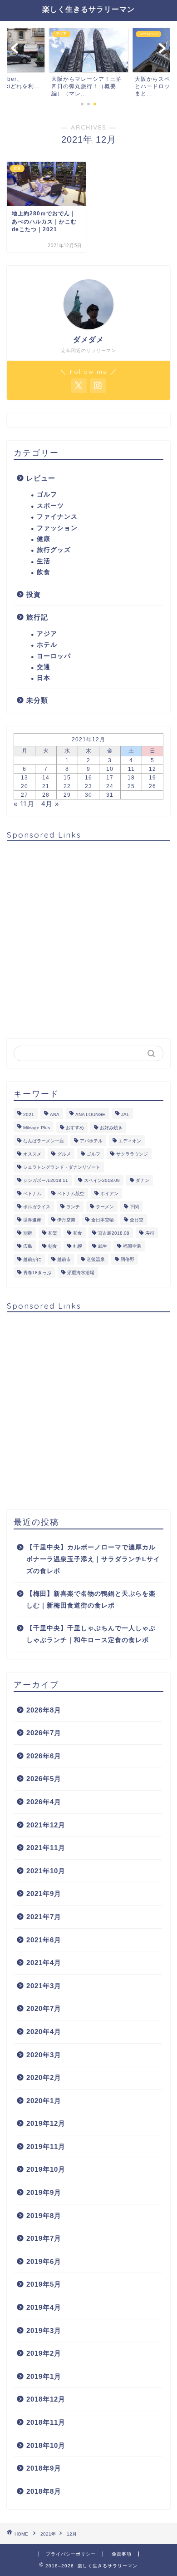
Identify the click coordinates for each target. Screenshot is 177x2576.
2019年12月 (46, 2123)
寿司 (150, 1233)
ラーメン (105, 1207)
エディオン (130, 1141)
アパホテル (91, 1141)
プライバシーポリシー (71, 2554)
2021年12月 (46, 1825)
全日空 (137, 1220)
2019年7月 (44, 2238)
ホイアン (109, 1194)
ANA (55, 1114)
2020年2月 (44, 2077)
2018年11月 (46, 2422)
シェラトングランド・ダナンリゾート (62, 1167)
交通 (44, 667)
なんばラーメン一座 (44, 1141)
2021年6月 (44, 1940)
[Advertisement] (88, 937)
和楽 (53, 1233)
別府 (28, 1233)
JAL (125, 1114)
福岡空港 (132, 1246)
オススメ (32, 1154)
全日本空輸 (103, 1220)
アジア (47, 634)
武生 (103, 1246)
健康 (44, 539)
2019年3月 (44, 2330)
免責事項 (122, 2554)
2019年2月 (44, 2353)
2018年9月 (44, 2468)
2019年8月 (44, 2216)
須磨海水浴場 (81, 1273)
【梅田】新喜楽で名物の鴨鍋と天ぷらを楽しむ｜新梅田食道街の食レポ (91, 1600)
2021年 (48, 2534)
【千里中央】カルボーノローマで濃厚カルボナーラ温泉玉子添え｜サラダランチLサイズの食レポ (93, 1559)
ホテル (47, 645)
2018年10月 (46, 2445)
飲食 (44, 572)
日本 (44, 678)
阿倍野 (128, 1259)
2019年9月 (44, 2192)
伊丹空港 (66, 1220)
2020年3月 (44, 2055)
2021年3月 (44, 1986)
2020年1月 (44, 2101)
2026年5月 (44, 1779)
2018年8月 (44, 2491)
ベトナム (32, 1194)
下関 (134, 1207)
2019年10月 (46, 2169)
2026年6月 (44, 1756)
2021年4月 (44, 1963)
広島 (28, 1246)
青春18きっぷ (37, 1273)
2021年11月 (46, 1848)
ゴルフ (47, 494)
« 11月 (24, 804)
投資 (34, 594)
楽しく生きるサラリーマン (88, 9)
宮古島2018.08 (114, 1233)
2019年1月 (44, 2376)
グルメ (64, 1154)
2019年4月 (44, 2307)
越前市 (64, 1259)
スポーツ (50, 506)
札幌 (78, 1246)
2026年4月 (44, 1802)
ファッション (57, 528)
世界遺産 (32, 1220)
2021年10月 (46, 1871)
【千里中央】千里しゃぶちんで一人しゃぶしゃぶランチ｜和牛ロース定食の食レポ (91, 1634)
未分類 (37, 700)
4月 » (50, 804)
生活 (44, 561)
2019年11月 (46, 2147)
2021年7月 (44, 1917)
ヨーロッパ (54, 656)
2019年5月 (44, 2284)
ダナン (143, 1180)
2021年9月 (44, 1894)
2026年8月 (44, 1710)
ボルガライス (37, 1207)
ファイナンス (57, 517)
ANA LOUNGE (90, 1114)
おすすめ (75, 1128)
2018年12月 (46, 2399)
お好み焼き (111, 1128)
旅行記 (37, 617)
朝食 (53, 1246)
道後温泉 (96, 1259)
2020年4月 (44, 2032)
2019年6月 (44, 2261)
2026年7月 (44, 1733)
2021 (29, 1114)
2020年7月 (44, 2008)
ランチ (73, 1207)
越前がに (32, 1259)
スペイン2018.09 (102, 1180)
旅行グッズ (54, 550)
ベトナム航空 (71, 1194)
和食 (78, 1233)
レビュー (41, 478)
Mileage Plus (37, 1128)
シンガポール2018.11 (46, 1180)
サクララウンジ (132, 1154)
